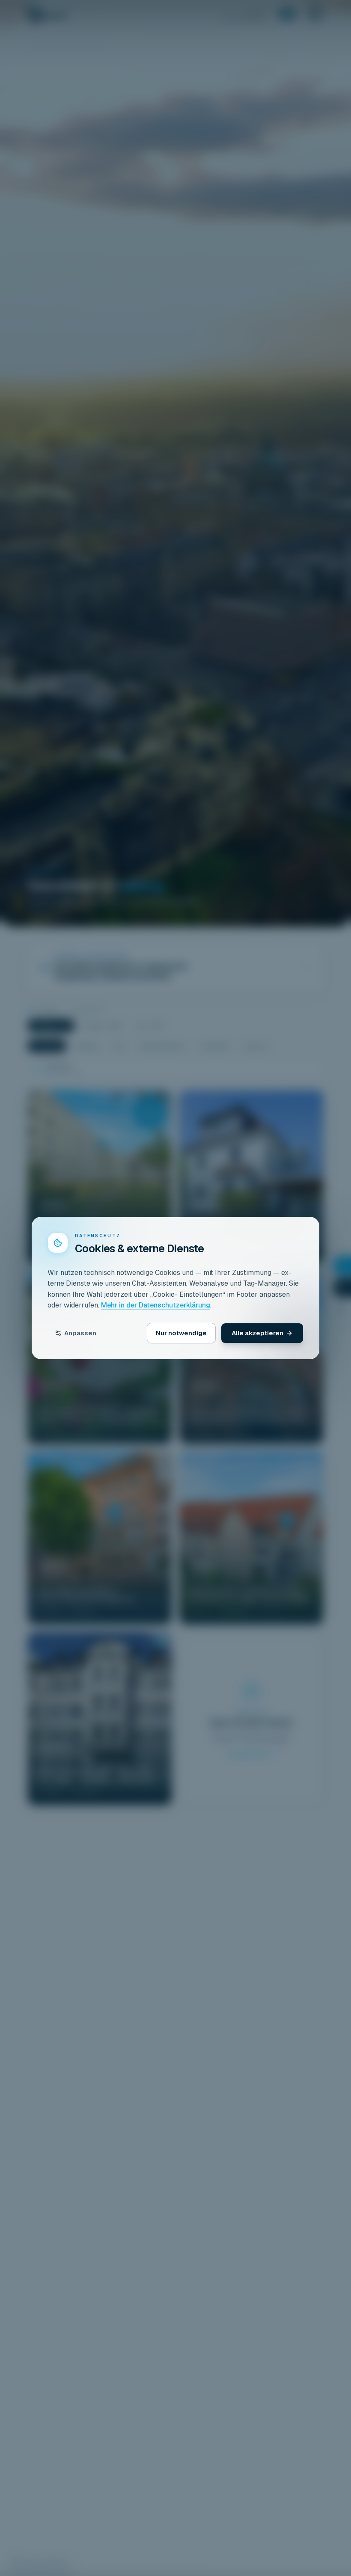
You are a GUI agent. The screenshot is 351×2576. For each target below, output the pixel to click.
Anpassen (80, 1333)
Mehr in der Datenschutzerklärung (156, 1305)
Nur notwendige (181, 1333)
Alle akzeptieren (257, 1333)
